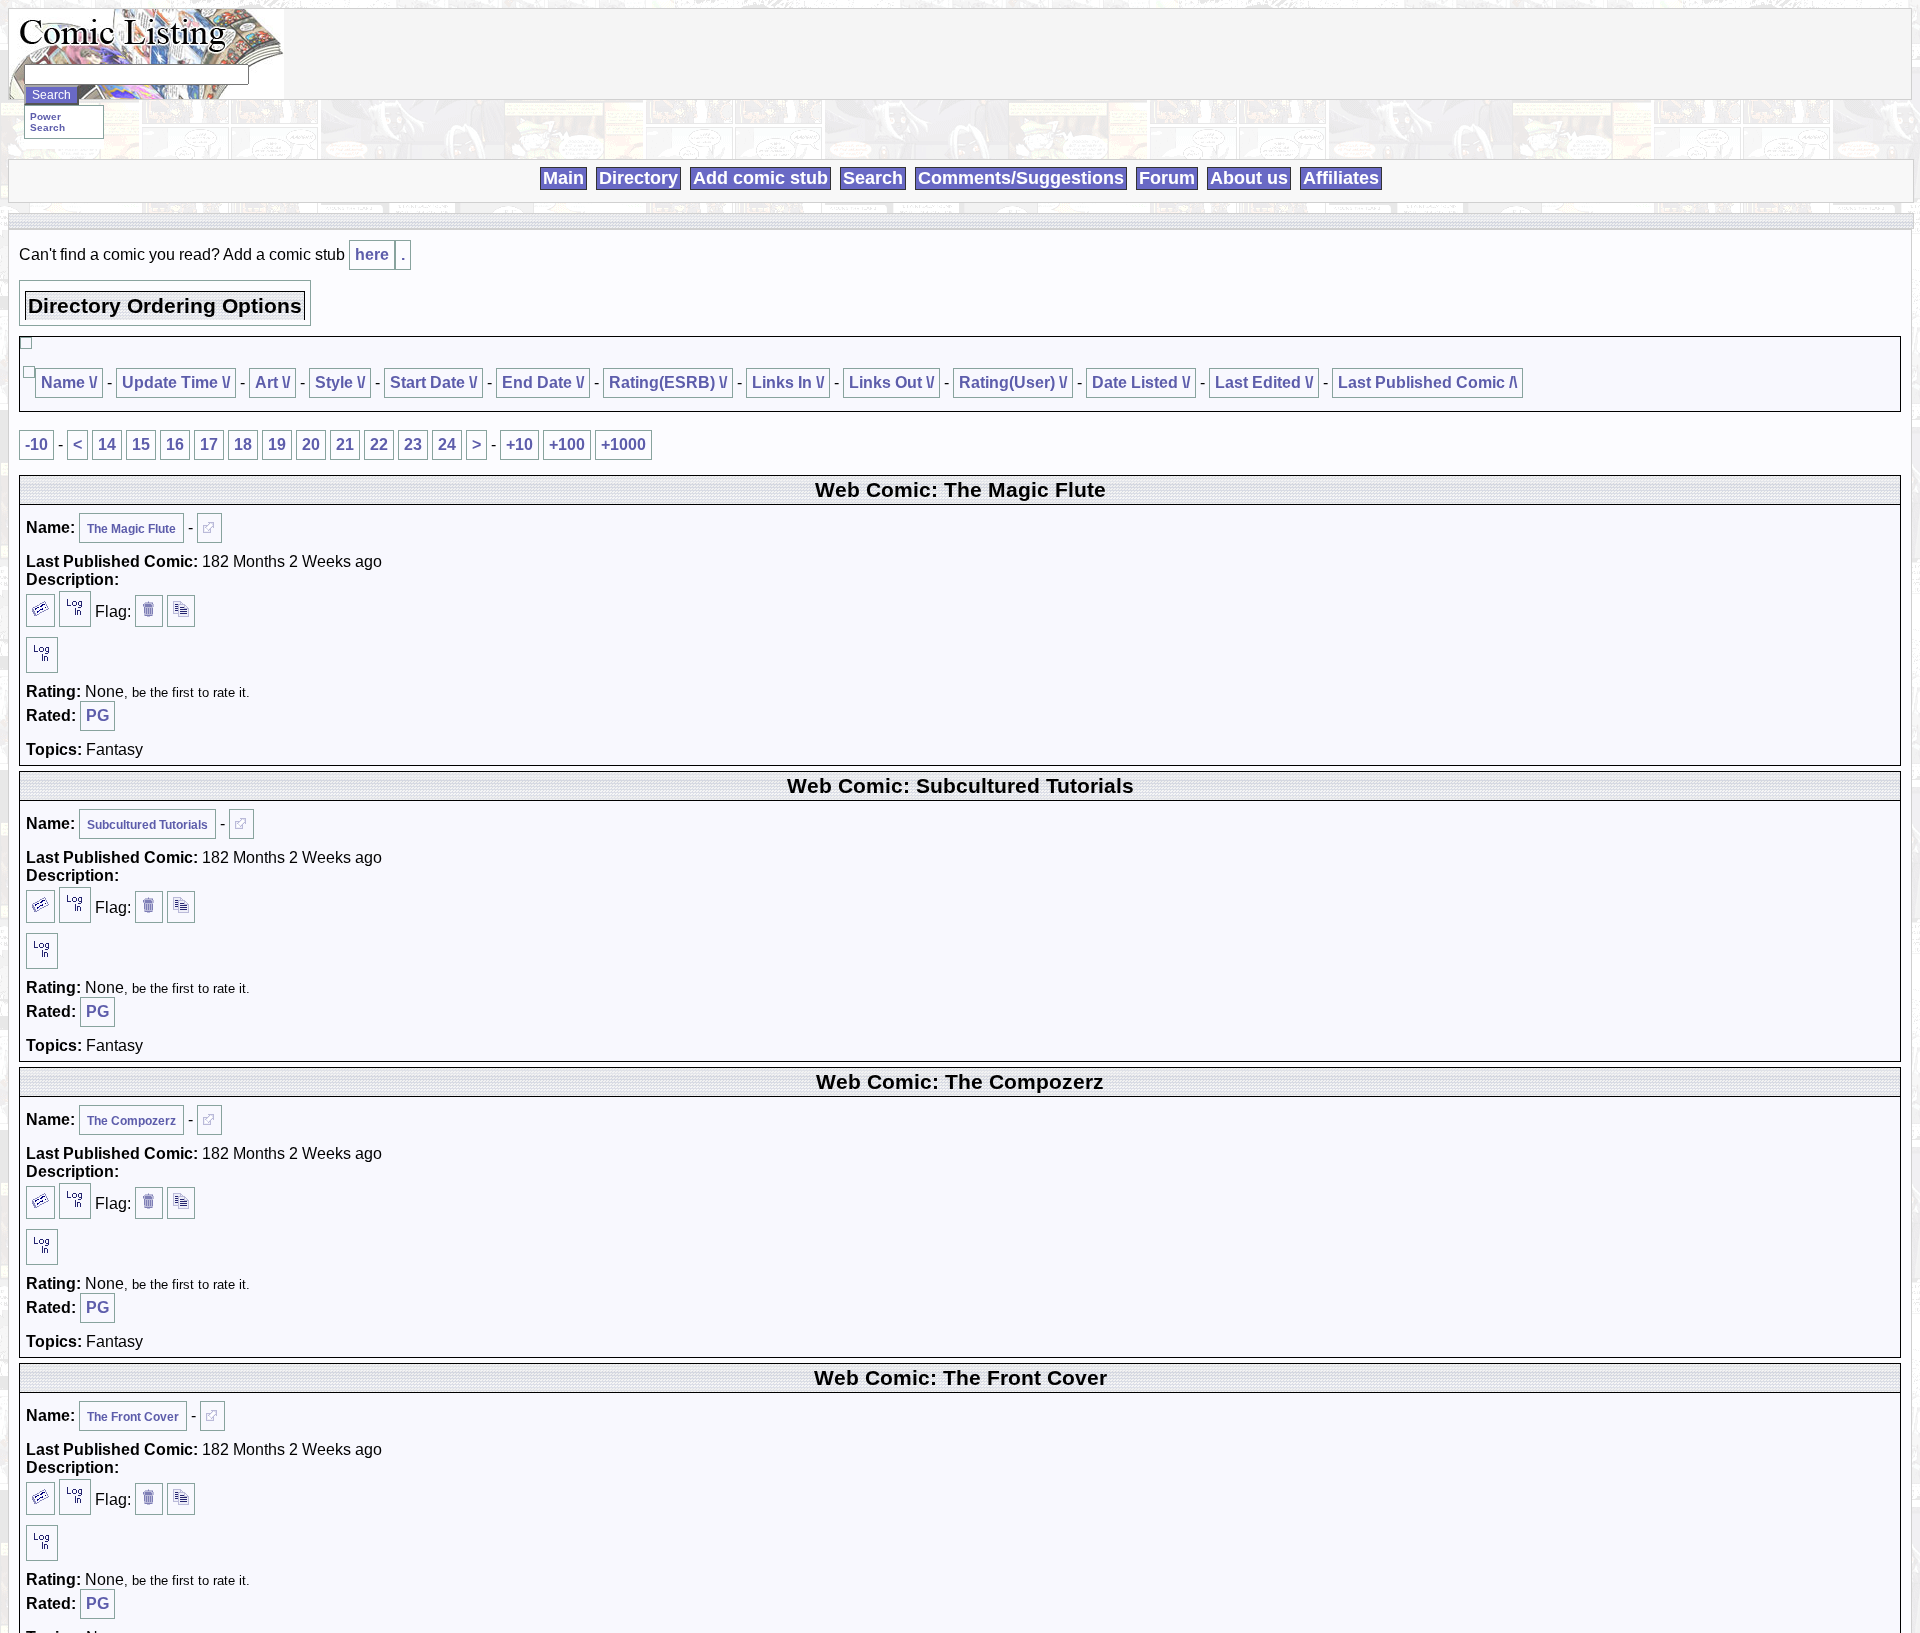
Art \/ (272, 382)
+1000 (623, 444)
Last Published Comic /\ (1427, 382)
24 (447, 444)
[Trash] (149, 611)
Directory (638, 178)
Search (873, 178)
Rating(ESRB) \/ (668, 382)
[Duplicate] (181, 611)
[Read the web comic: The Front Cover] (212, 1416)
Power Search (47, 122)
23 (413, 444)
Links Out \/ (891, 382)
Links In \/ (788, 382)
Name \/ (69, 382)
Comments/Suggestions (1021, 178)
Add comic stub (760, 178)
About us (1249, 178)
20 (311, 444)
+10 (519, 444)
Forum (1167, 178)
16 (175, 444)
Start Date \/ (433, 382)
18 (243, 444)
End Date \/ (543, 382)
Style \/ (340, 382)
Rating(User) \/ (1013, 382)
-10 (36, 444)
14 (107, 444)
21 (345, 444)
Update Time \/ (176, 382)
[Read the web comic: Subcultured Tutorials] (241, 824)
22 (379, 444)
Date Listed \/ (1141, 382)
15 (141, 444)
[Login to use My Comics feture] (75, 609)
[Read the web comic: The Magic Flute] (209, 528)
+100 (567, 444)
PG (97, 715)
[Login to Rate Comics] (42, 655)
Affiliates (1341, 178)
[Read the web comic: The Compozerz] (209, 1120)
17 (209, 444)
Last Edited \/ (1264, 382)
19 (277, 444)
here (372, 254)
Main (563, 178)
